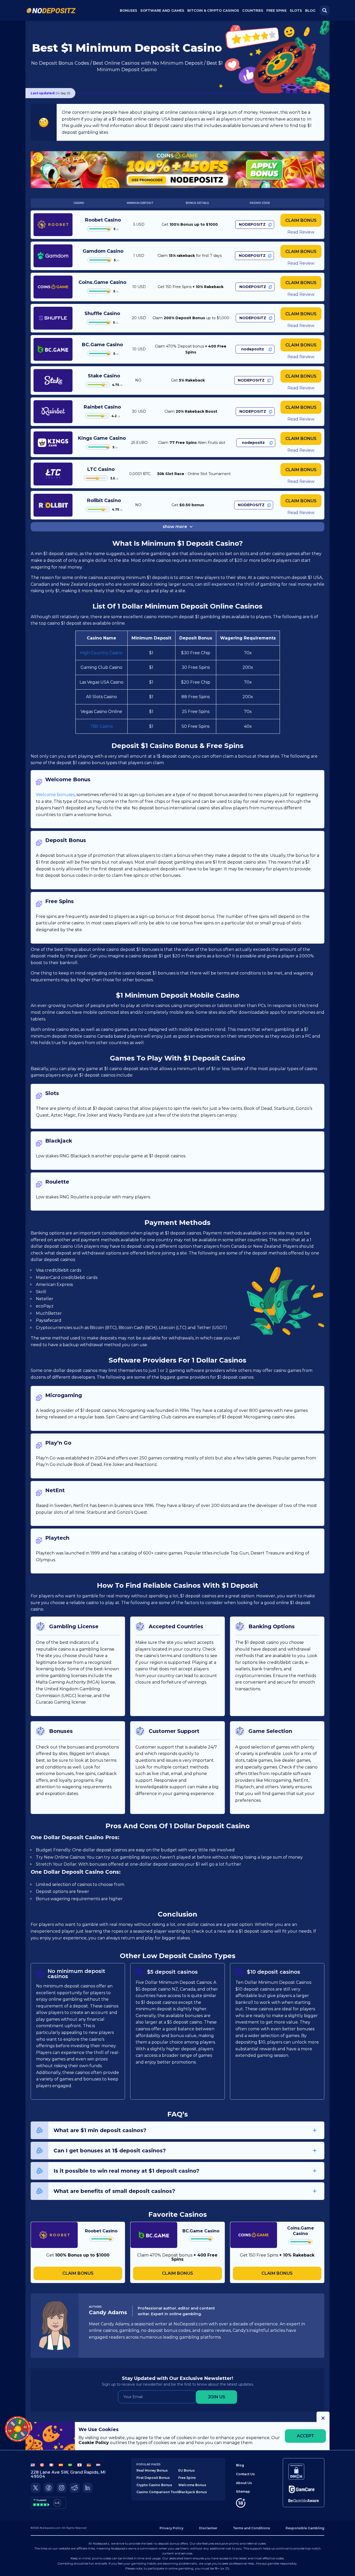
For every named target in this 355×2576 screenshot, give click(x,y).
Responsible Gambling (305, 2528)
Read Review (301, 232)
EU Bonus (186, 2470)
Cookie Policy (94, 2443)
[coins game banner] (177, 169)
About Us (244, 2483)
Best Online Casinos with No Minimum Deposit (148, 63)
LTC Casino (101, 469)
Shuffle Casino (102, 313)
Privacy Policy (172, 2528)
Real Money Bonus (152, 2470)
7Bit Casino (101, 726)
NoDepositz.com (50, 2528)
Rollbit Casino (104, 500)
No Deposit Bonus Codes (60, 63)
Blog (310, 10)
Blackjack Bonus (193, 2492)
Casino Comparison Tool (157, 2492)
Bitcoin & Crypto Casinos (213, 10)
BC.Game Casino (102, 345)
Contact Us (245, 2474)
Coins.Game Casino (102, 282)
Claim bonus (301, 220)
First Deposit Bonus (153, 2478)
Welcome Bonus (192, 2485)
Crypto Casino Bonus (154, 2485)
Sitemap (243, 2491)
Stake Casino (104, 376)
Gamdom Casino (103, 251)
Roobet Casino (103, 220)
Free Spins (277, 10)
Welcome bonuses (55, 795)
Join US (217, 2397)
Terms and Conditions (251, 2528)
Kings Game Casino (102, 438)
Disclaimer (208, 2528)
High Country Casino (101, 653)
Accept (305, 2436)
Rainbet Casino (102, 407)
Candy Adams (108, 2312)
